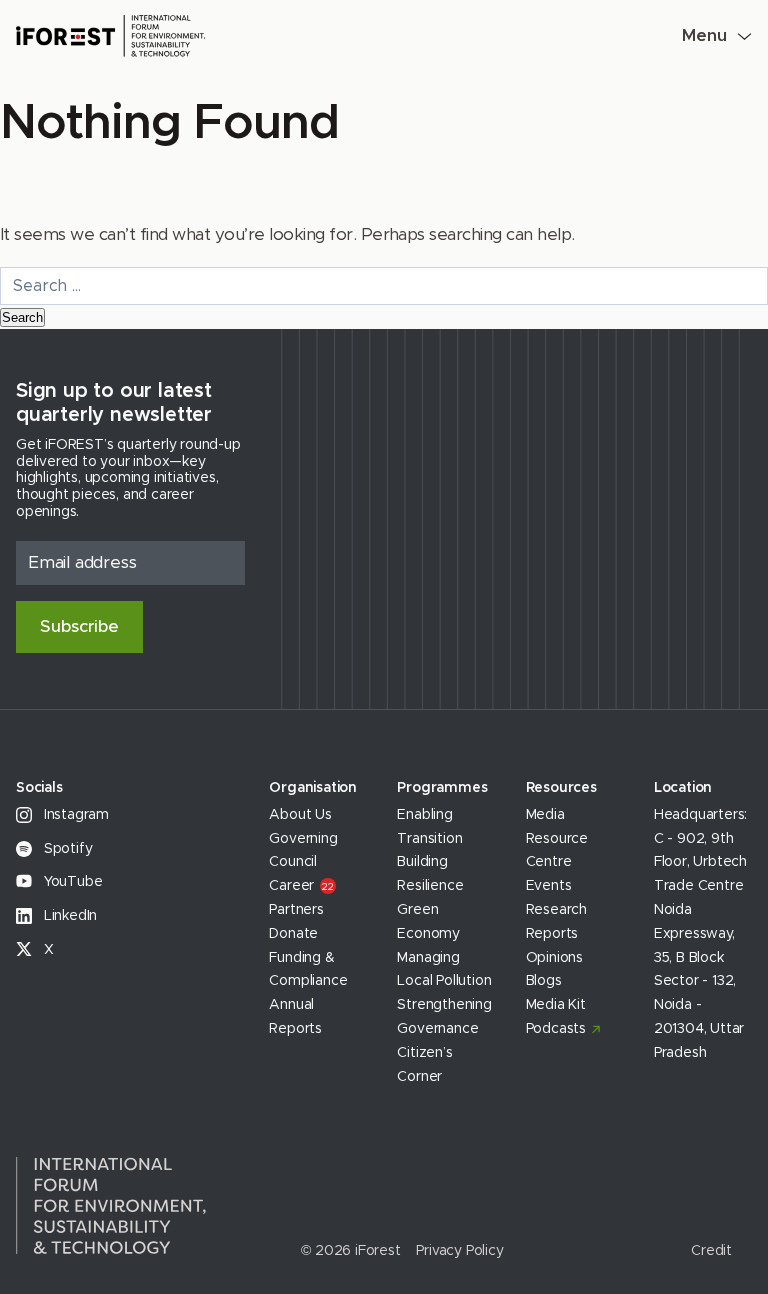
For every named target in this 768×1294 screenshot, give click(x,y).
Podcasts (556, 1029)
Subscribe (79, 626)
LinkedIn (68, 916)
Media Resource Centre (557, 839)
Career (301, 886)
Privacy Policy (459, 1251)
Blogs (544, 981)
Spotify (66, 849)
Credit (711, 1251)
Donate (293, 934)
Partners (296, 910)
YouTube (71, 882)
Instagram (74, 815)
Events (549, 886)
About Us (300, 815)
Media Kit (556, 1005)
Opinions (554, 958)
